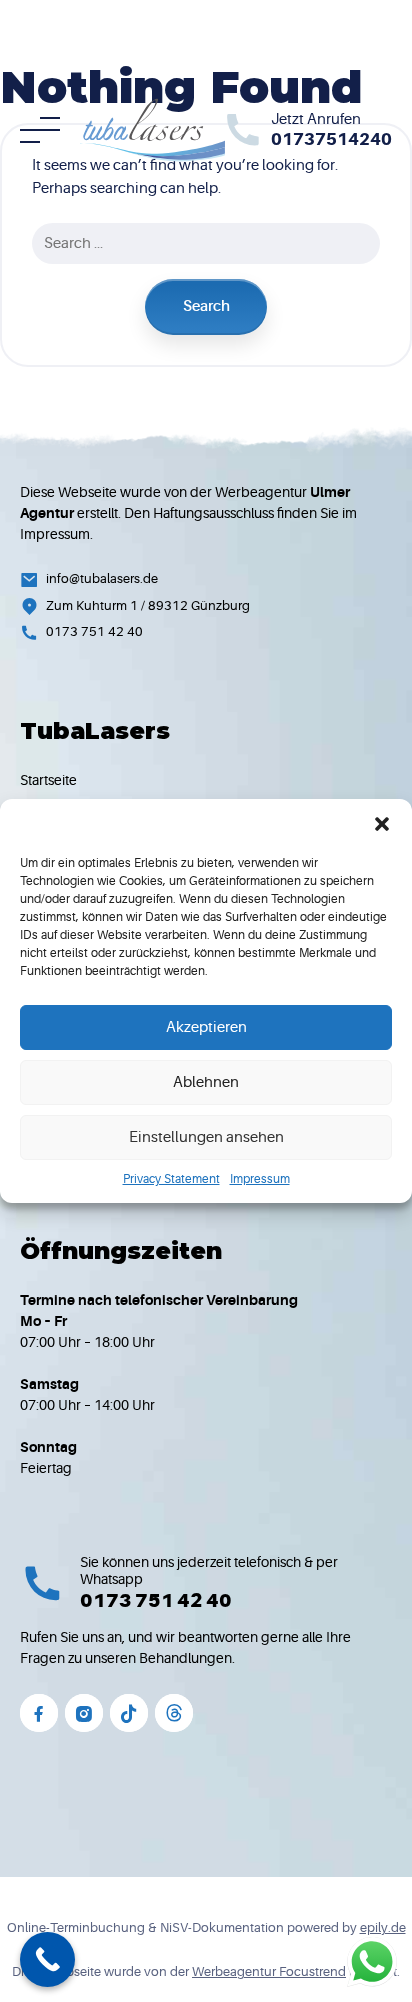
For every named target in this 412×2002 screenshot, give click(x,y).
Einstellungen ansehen (206, 1137)
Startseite (48, 780)
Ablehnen (206, 1082)
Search (206, 306)
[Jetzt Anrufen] (243, 130)
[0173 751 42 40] (42, 1583)
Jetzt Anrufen (316, 119)
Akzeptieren (206, 1027)
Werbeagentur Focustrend (269, 1971)
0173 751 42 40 (156, 1601)
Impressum (260, 1179)
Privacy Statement (171, 1179)
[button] (382, 824)
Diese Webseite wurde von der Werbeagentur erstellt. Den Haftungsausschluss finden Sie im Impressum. (188, 513)
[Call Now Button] (47, 1959)
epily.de (383, 1927)
